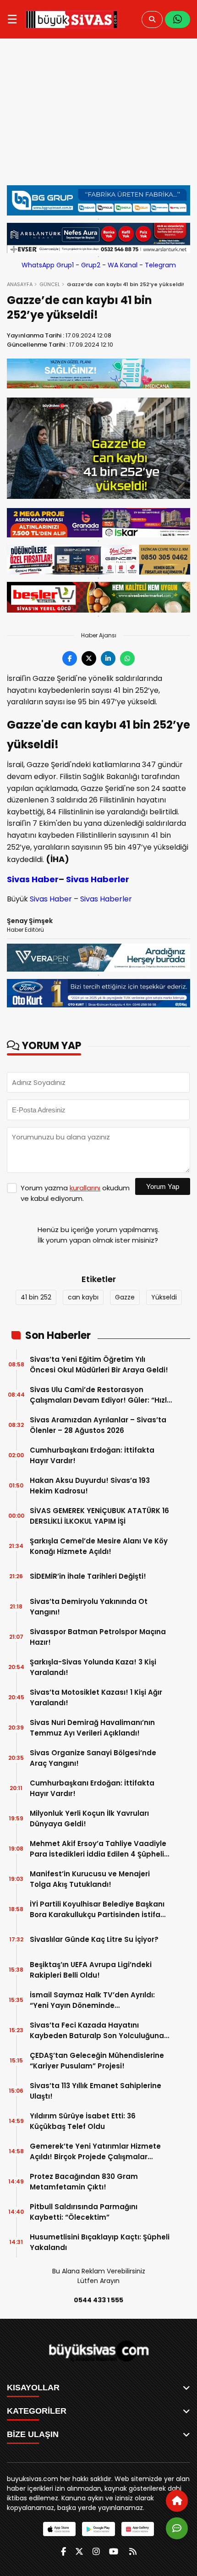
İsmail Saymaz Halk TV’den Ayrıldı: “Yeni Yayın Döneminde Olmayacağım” (92, 2000)
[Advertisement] (98, 116)
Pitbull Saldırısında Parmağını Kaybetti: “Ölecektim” (84, 2212)
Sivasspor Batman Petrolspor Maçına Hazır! (98, 1637)
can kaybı (83, 1297)
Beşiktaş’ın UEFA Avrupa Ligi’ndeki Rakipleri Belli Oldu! (91, 1970)
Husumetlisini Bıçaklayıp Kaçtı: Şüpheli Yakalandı (100, 2242)
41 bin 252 (36, 1297)
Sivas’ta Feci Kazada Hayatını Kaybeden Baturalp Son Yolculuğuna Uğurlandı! (97, 2031)
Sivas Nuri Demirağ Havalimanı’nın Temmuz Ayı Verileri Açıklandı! (92, 1728)
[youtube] (114, 2551)
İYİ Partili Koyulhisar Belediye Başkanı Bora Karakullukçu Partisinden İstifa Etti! (97, 1910)
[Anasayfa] (177, 2501)
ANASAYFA (20, 284)
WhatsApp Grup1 (48, 265)
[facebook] (63, 2551)
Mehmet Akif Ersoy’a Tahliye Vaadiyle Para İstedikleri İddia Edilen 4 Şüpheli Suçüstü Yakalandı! (98, 1849)
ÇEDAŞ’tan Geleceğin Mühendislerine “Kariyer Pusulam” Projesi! (97, 2061)
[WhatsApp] (178, 19)
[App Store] (59, 2529)
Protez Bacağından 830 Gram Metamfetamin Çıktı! (84, 2182)
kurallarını (85, 1188)
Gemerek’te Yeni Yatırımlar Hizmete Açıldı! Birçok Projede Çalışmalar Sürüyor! (95, 2152)
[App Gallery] (138, 2529)
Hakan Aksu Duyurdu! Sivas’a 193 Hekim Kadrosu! (90, 1486)
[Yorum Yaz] (177, 2528)
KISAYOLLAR (33, 2388)
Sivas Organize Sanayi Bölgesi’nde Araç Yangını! (93, 1758)
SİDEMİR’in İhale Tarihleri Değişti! (88, 1576)
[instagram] (96, 2551)
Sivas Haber (33, 879)
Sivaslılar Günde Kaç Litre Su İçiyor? (94, 1939)
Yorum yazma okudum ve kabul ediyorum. (75, 1193)
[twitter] (79, 2551)
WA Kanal (123, 265)
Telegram (160, 265)
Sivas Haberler (98, 879)
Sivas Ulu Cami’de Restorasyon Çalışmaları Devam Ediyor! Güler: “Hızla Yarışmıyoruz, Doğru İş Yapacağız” (101, 1395)
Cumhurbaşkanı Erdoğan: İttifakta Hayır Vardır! (92, 1455)
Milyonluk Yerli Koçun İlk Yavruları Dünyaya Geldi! (89, 1819)
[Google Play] (98, 2529)
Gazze (125, 1297)
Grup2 (91, 265)
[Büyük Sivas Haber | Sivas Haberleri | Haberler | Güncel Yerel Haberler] (72, 19)
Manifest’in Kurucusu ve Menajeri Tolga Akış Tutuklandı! (90, 1879)
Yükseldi (164, 1297)
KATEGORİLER (37, 2411)
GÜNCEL (50, 284)
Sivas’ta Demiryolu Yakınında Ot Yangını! (89, 1607)
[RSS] (133, 2551)
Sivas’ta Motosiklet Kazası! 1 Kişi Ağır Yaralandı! (96, 1697)
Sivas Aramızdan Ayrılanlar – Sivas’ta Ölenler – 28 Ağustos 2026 (98, 1425)
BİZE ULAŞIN (33, 2434)
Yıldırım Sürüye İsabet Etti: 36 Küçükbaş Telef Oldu (83, 2121)
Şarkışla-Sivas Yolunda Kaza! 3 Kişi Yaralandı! (93, 1667)
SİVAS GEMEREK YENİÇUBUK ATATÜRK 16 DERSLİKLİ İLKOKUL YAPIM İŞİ (99, 1516)
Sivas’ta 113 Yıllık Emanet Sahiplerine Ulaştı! (96, 2091)
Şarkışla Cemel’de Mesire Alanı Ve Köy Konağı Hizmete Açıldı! (99, 1546)
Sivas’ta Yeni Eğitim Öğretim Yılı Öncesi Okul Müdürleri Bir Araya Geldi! (99, 1365)
